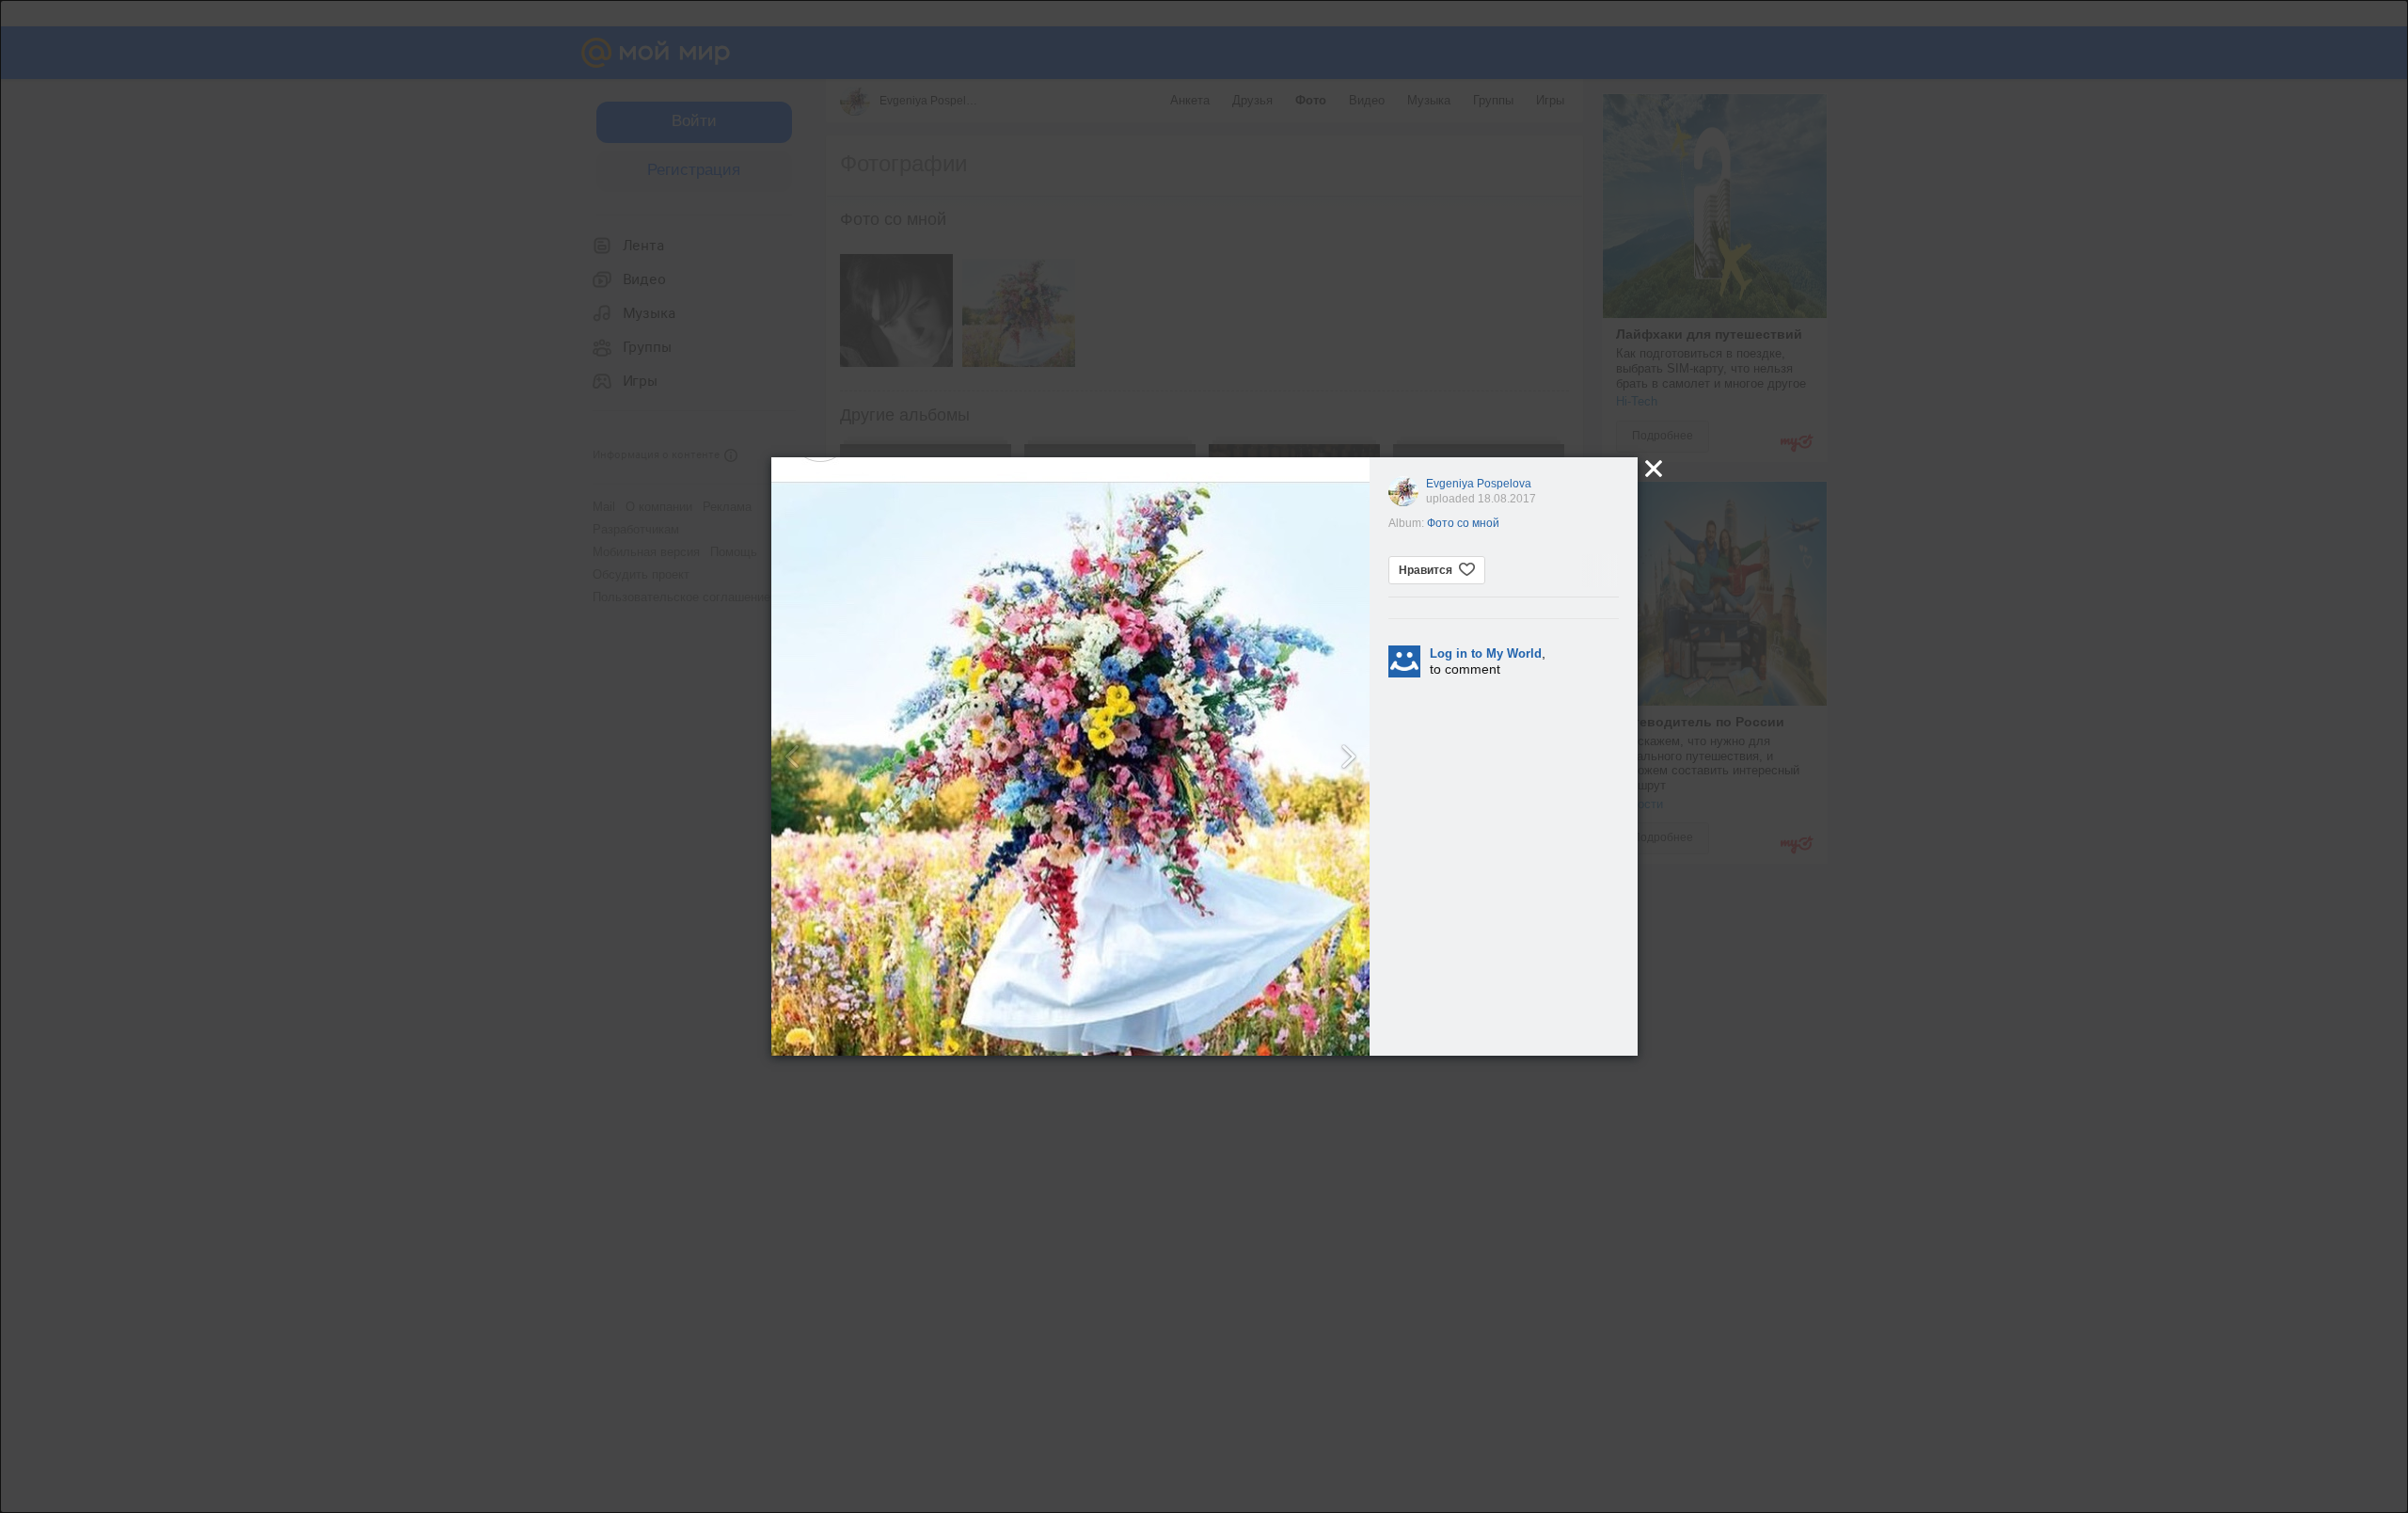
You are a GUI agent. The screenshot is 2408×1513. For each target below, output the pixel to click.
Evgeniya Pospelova (1479, 484)
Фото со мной (1463, 523)
